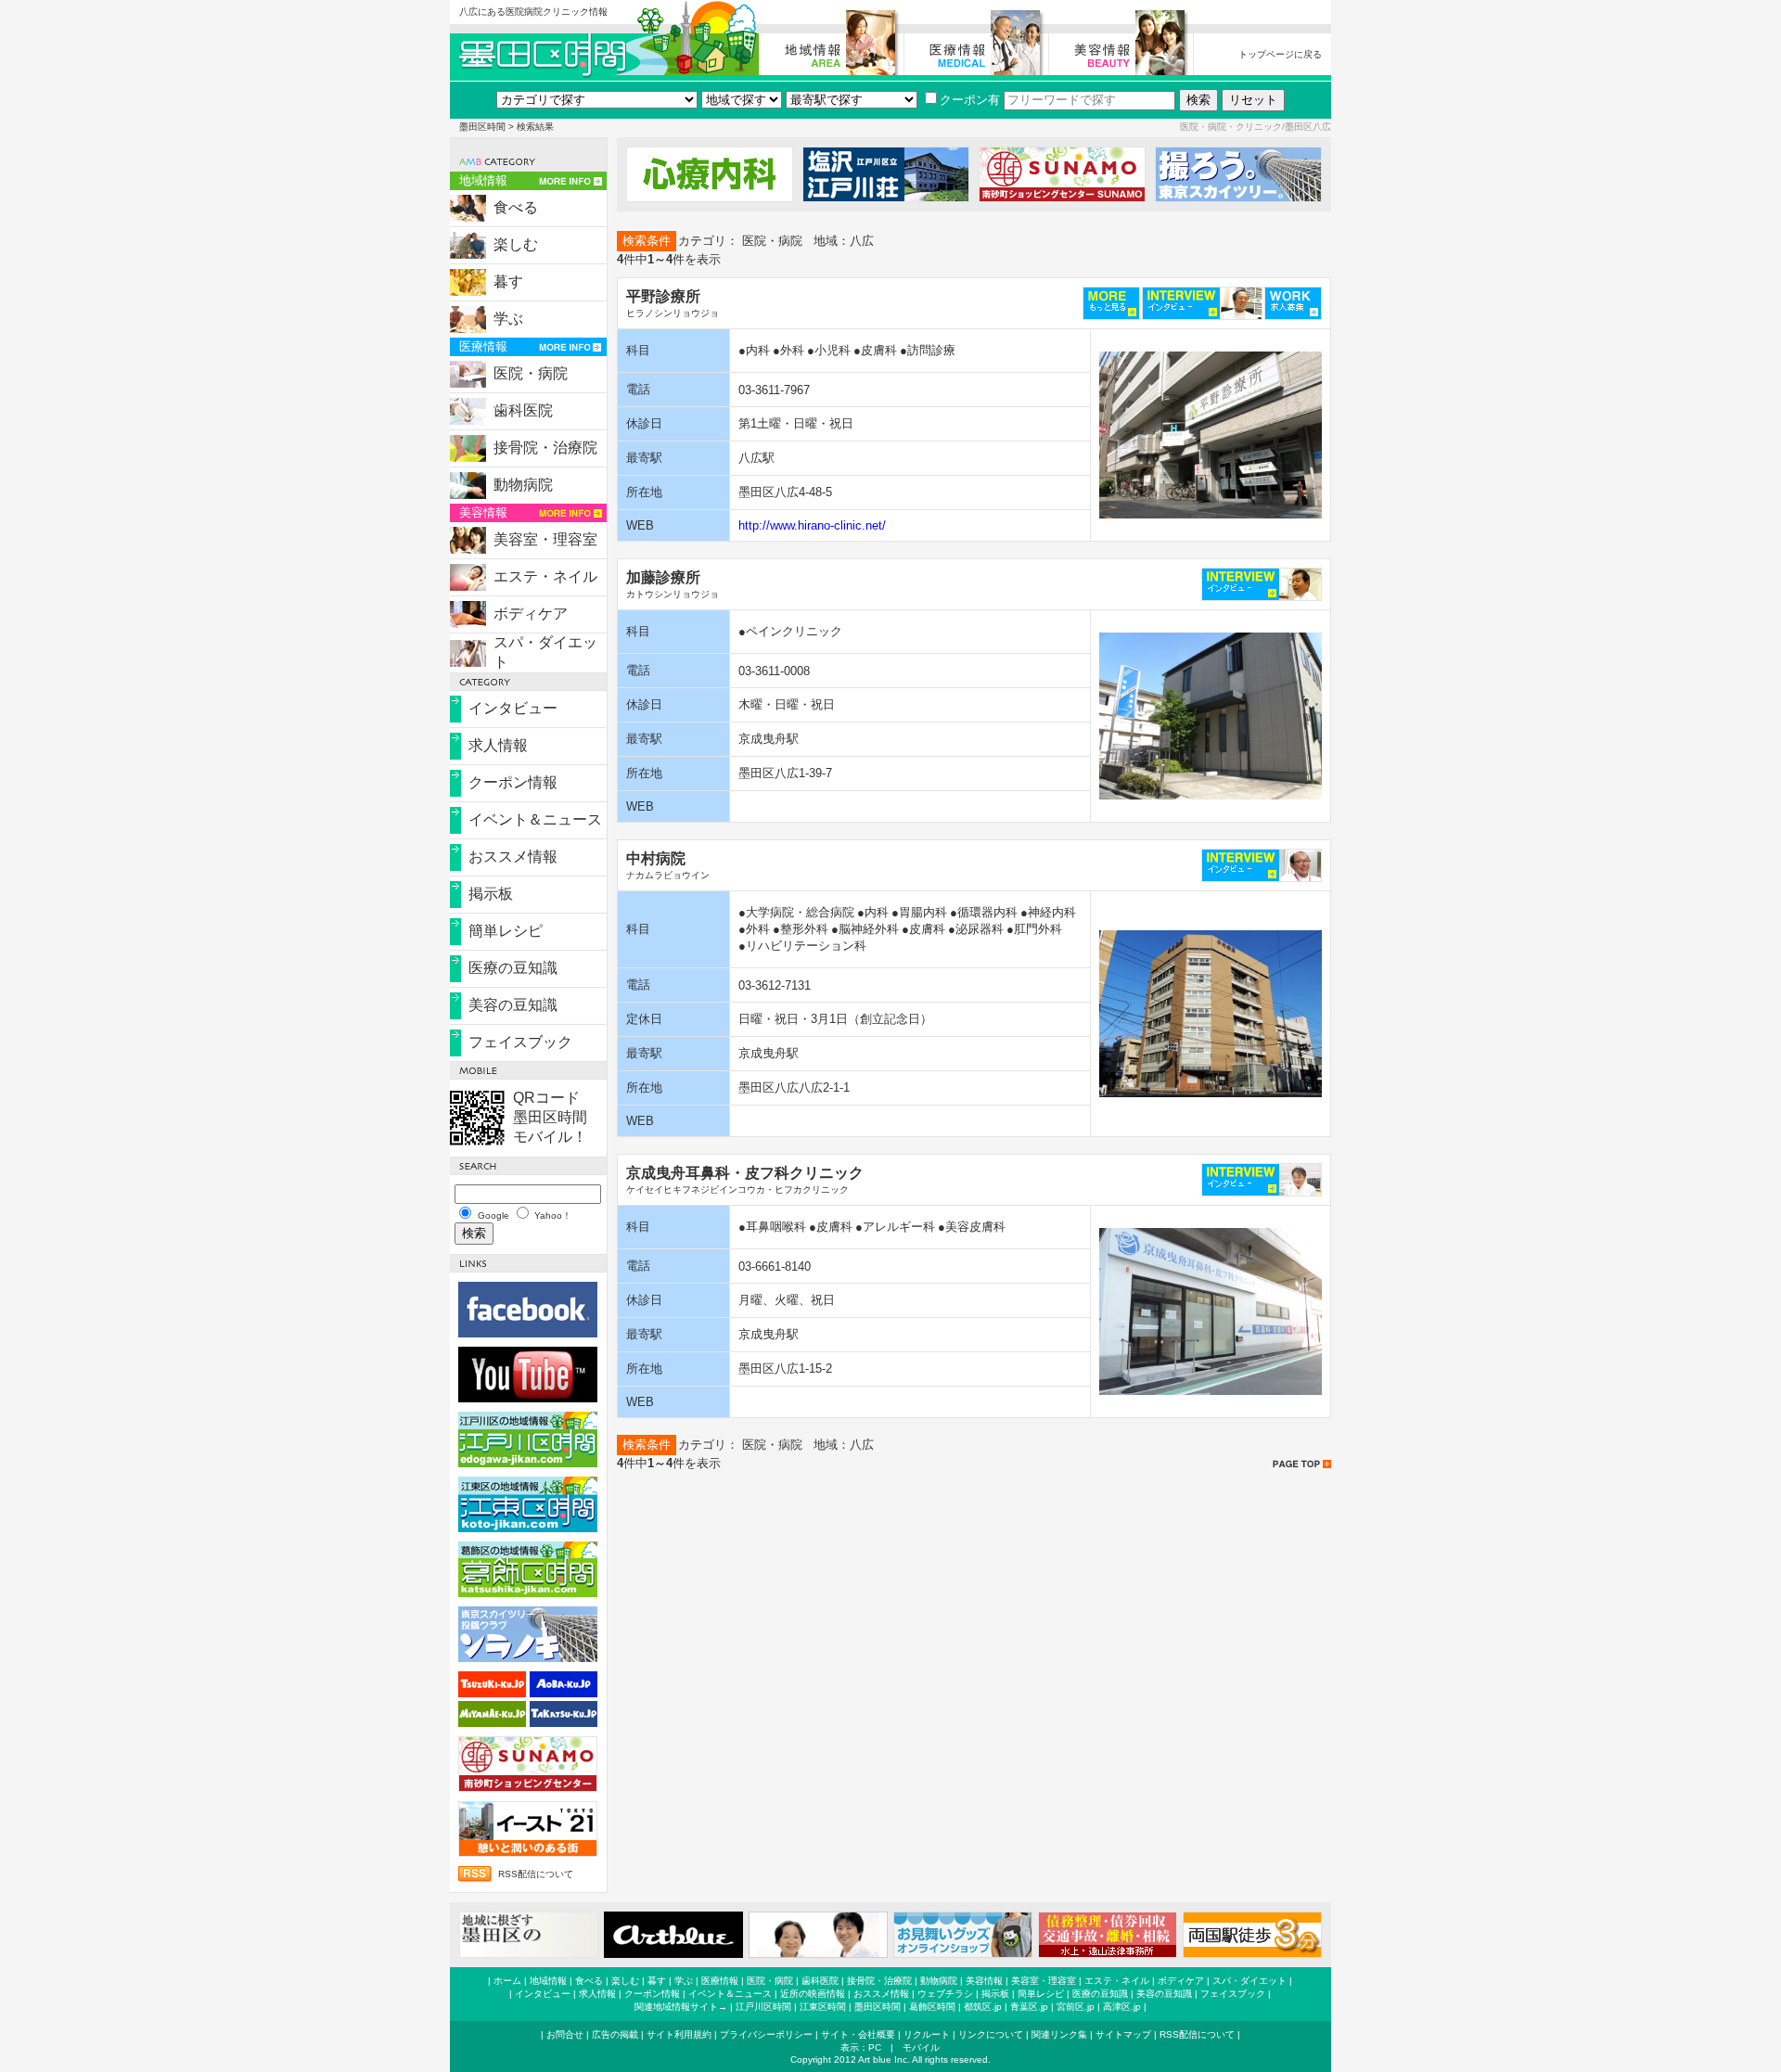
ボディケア (531, 614)
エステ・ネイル (545, 576)
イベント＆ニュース (535, 819)
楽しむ (516, 244)
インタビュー (513, 708)
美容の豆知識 (513, 1005)
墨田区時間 (482, 127)
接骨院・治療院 (545, 448)
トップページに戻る (1280, 54)
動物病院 (523, 485)
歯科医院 (523, 410)
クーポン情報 (513, 782)
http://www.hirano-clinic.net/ (812, 525)
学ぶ (508, 319)
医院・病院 (531, 373)
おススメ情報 (513, 857)
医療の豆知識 (513, 968)
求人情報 (498, 745)
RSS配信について (536, 1874)
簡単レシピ (506, 931)
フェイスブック (520, 1042)
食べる (516, 207)
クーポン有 (970, 100)
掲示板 (491, 894)
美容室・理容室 (545, 539)
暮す (508, 281)
